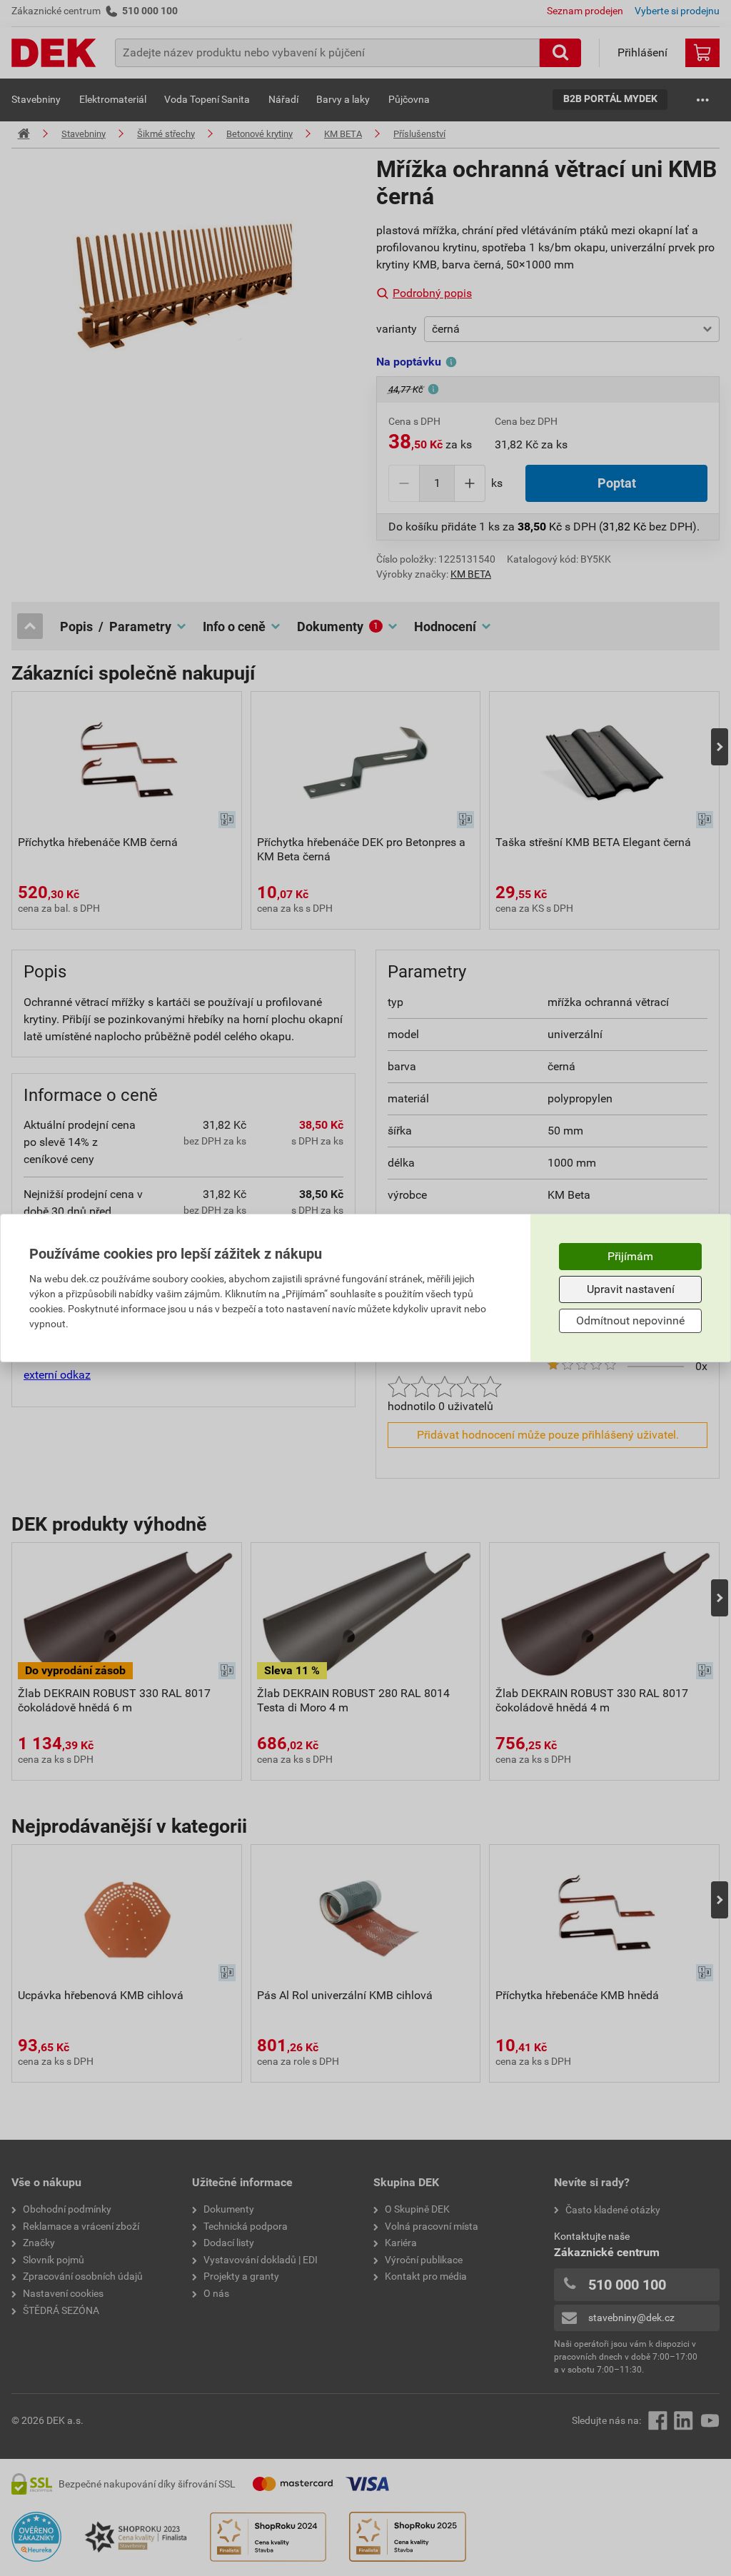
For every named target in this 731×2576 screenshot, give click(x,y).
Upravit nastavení (631, 1289)
